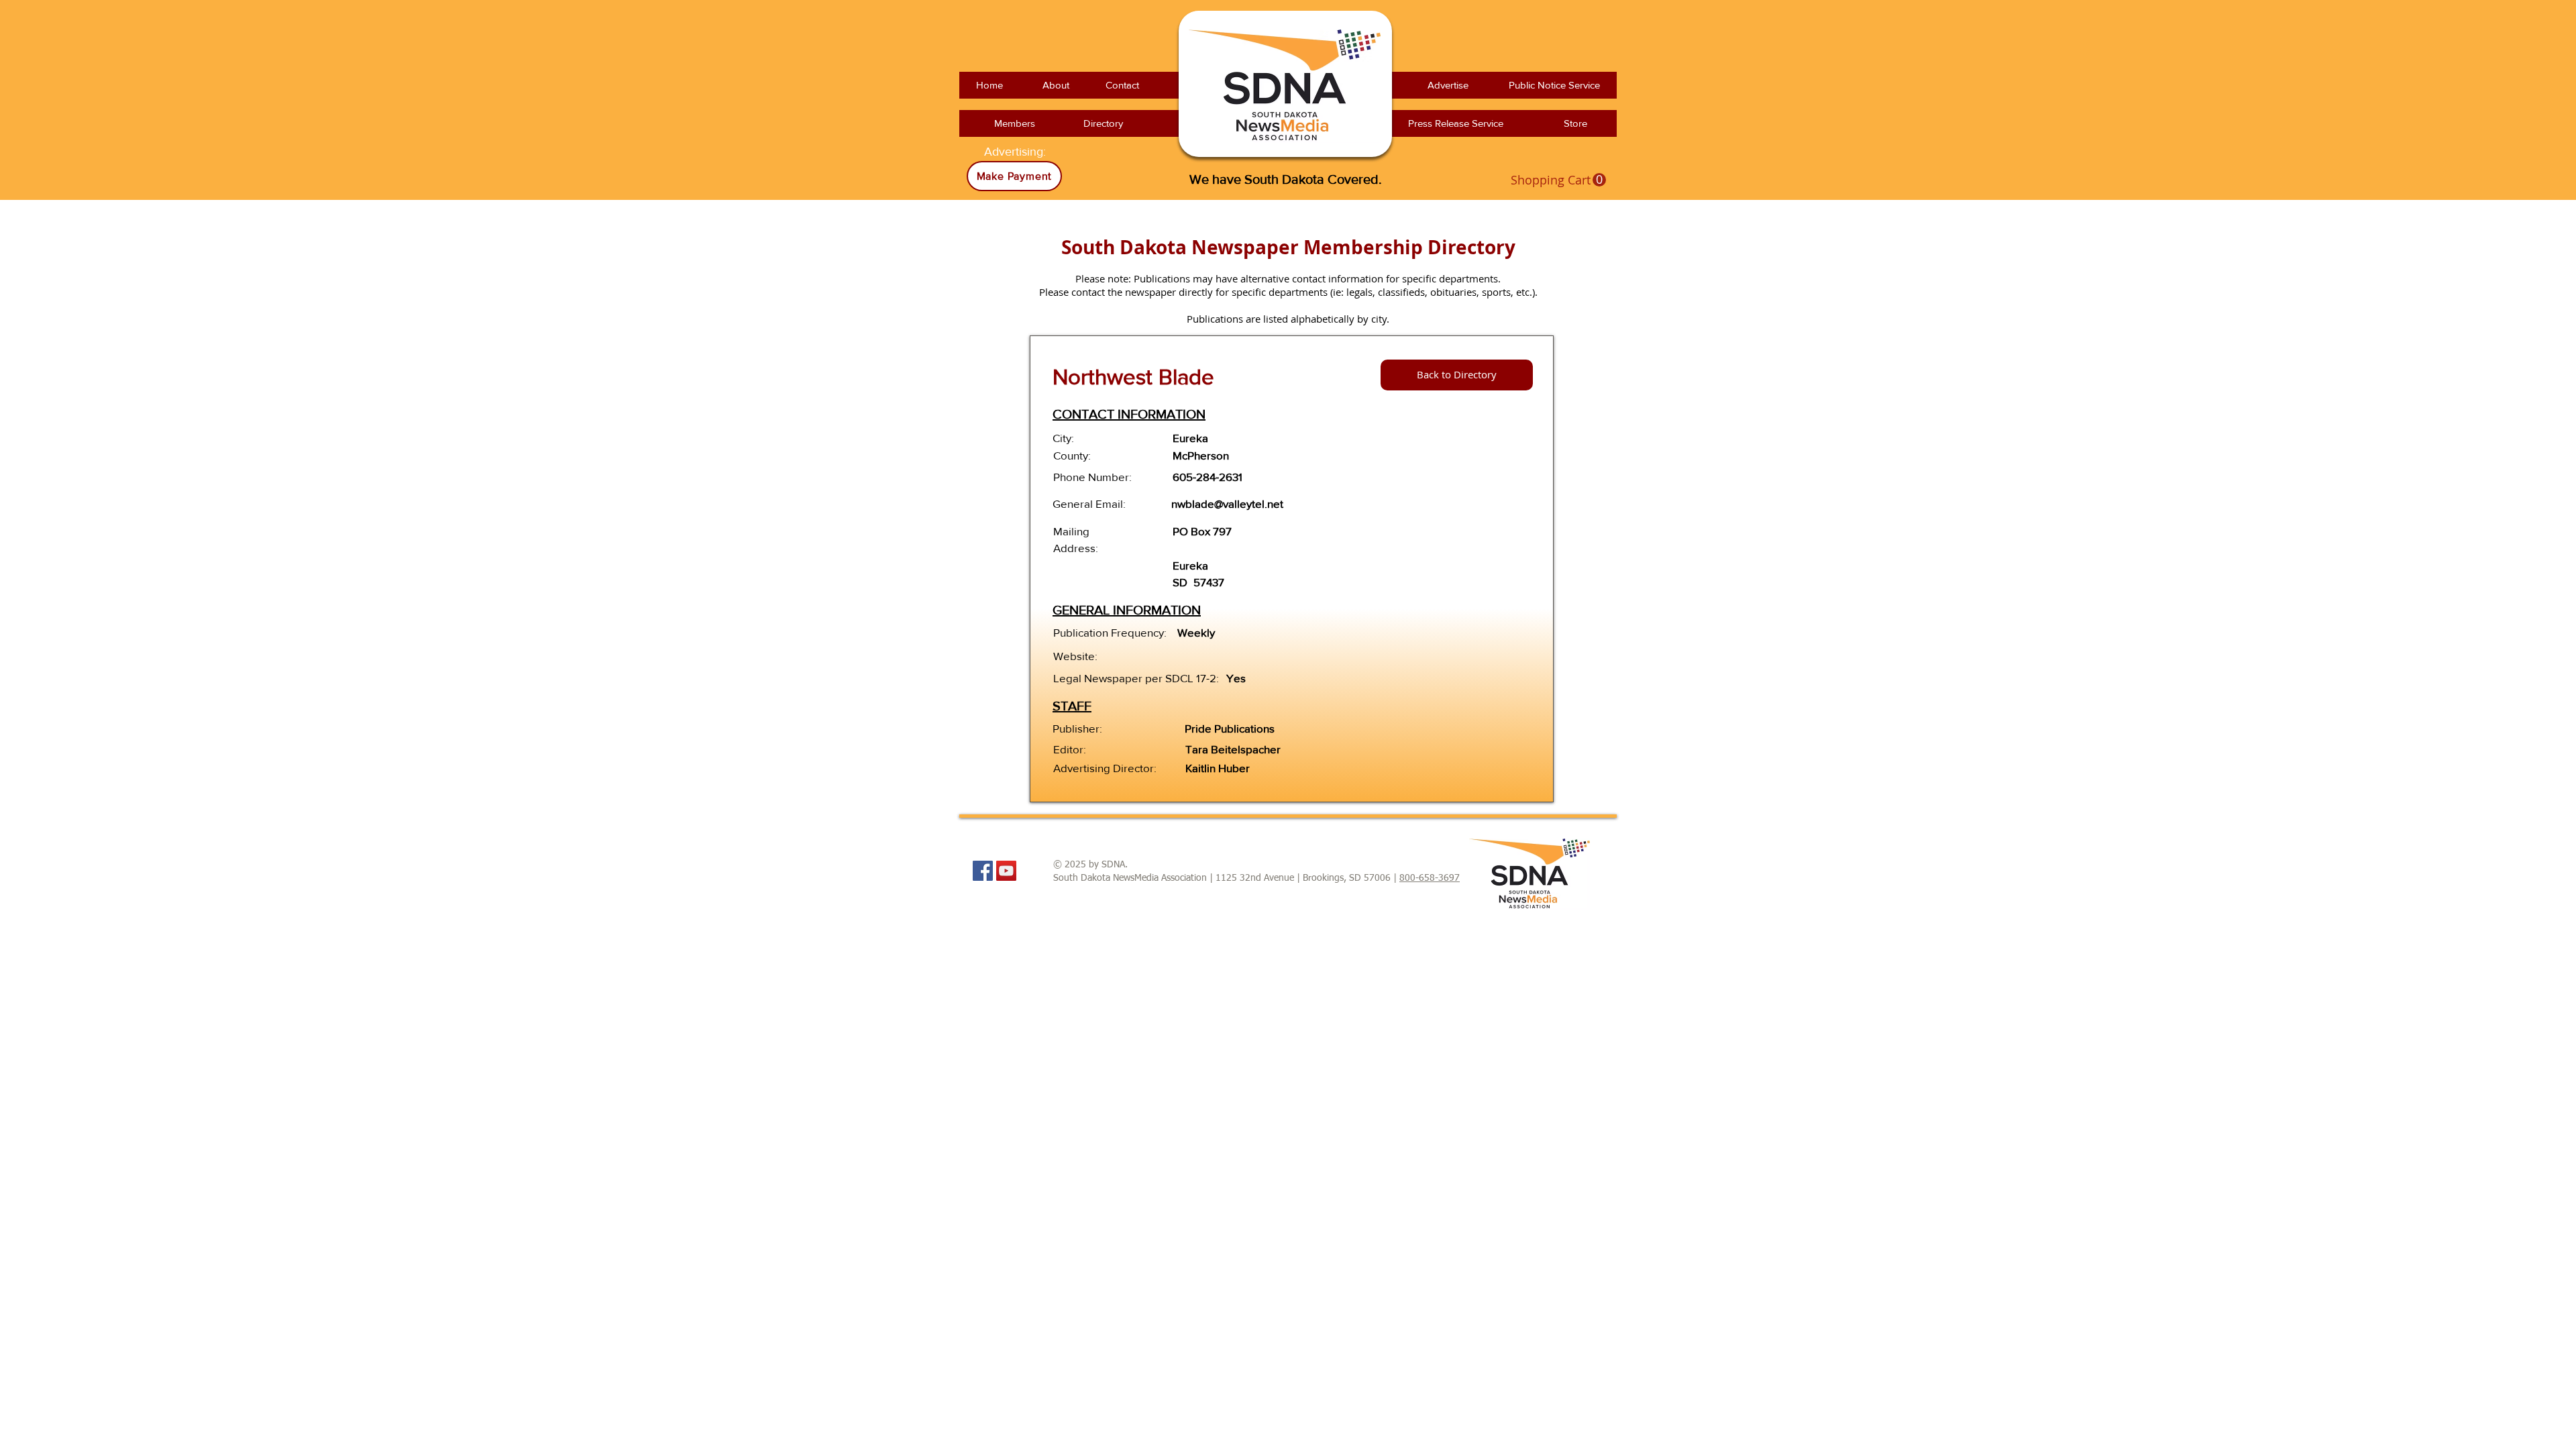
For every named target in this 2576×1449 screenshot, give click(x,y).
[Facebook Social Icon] (983, 871)
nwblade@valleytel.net (1227, 503)
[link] (1558, 180)
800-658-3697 (1430, 878)
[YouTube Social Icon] (1006, 871)
